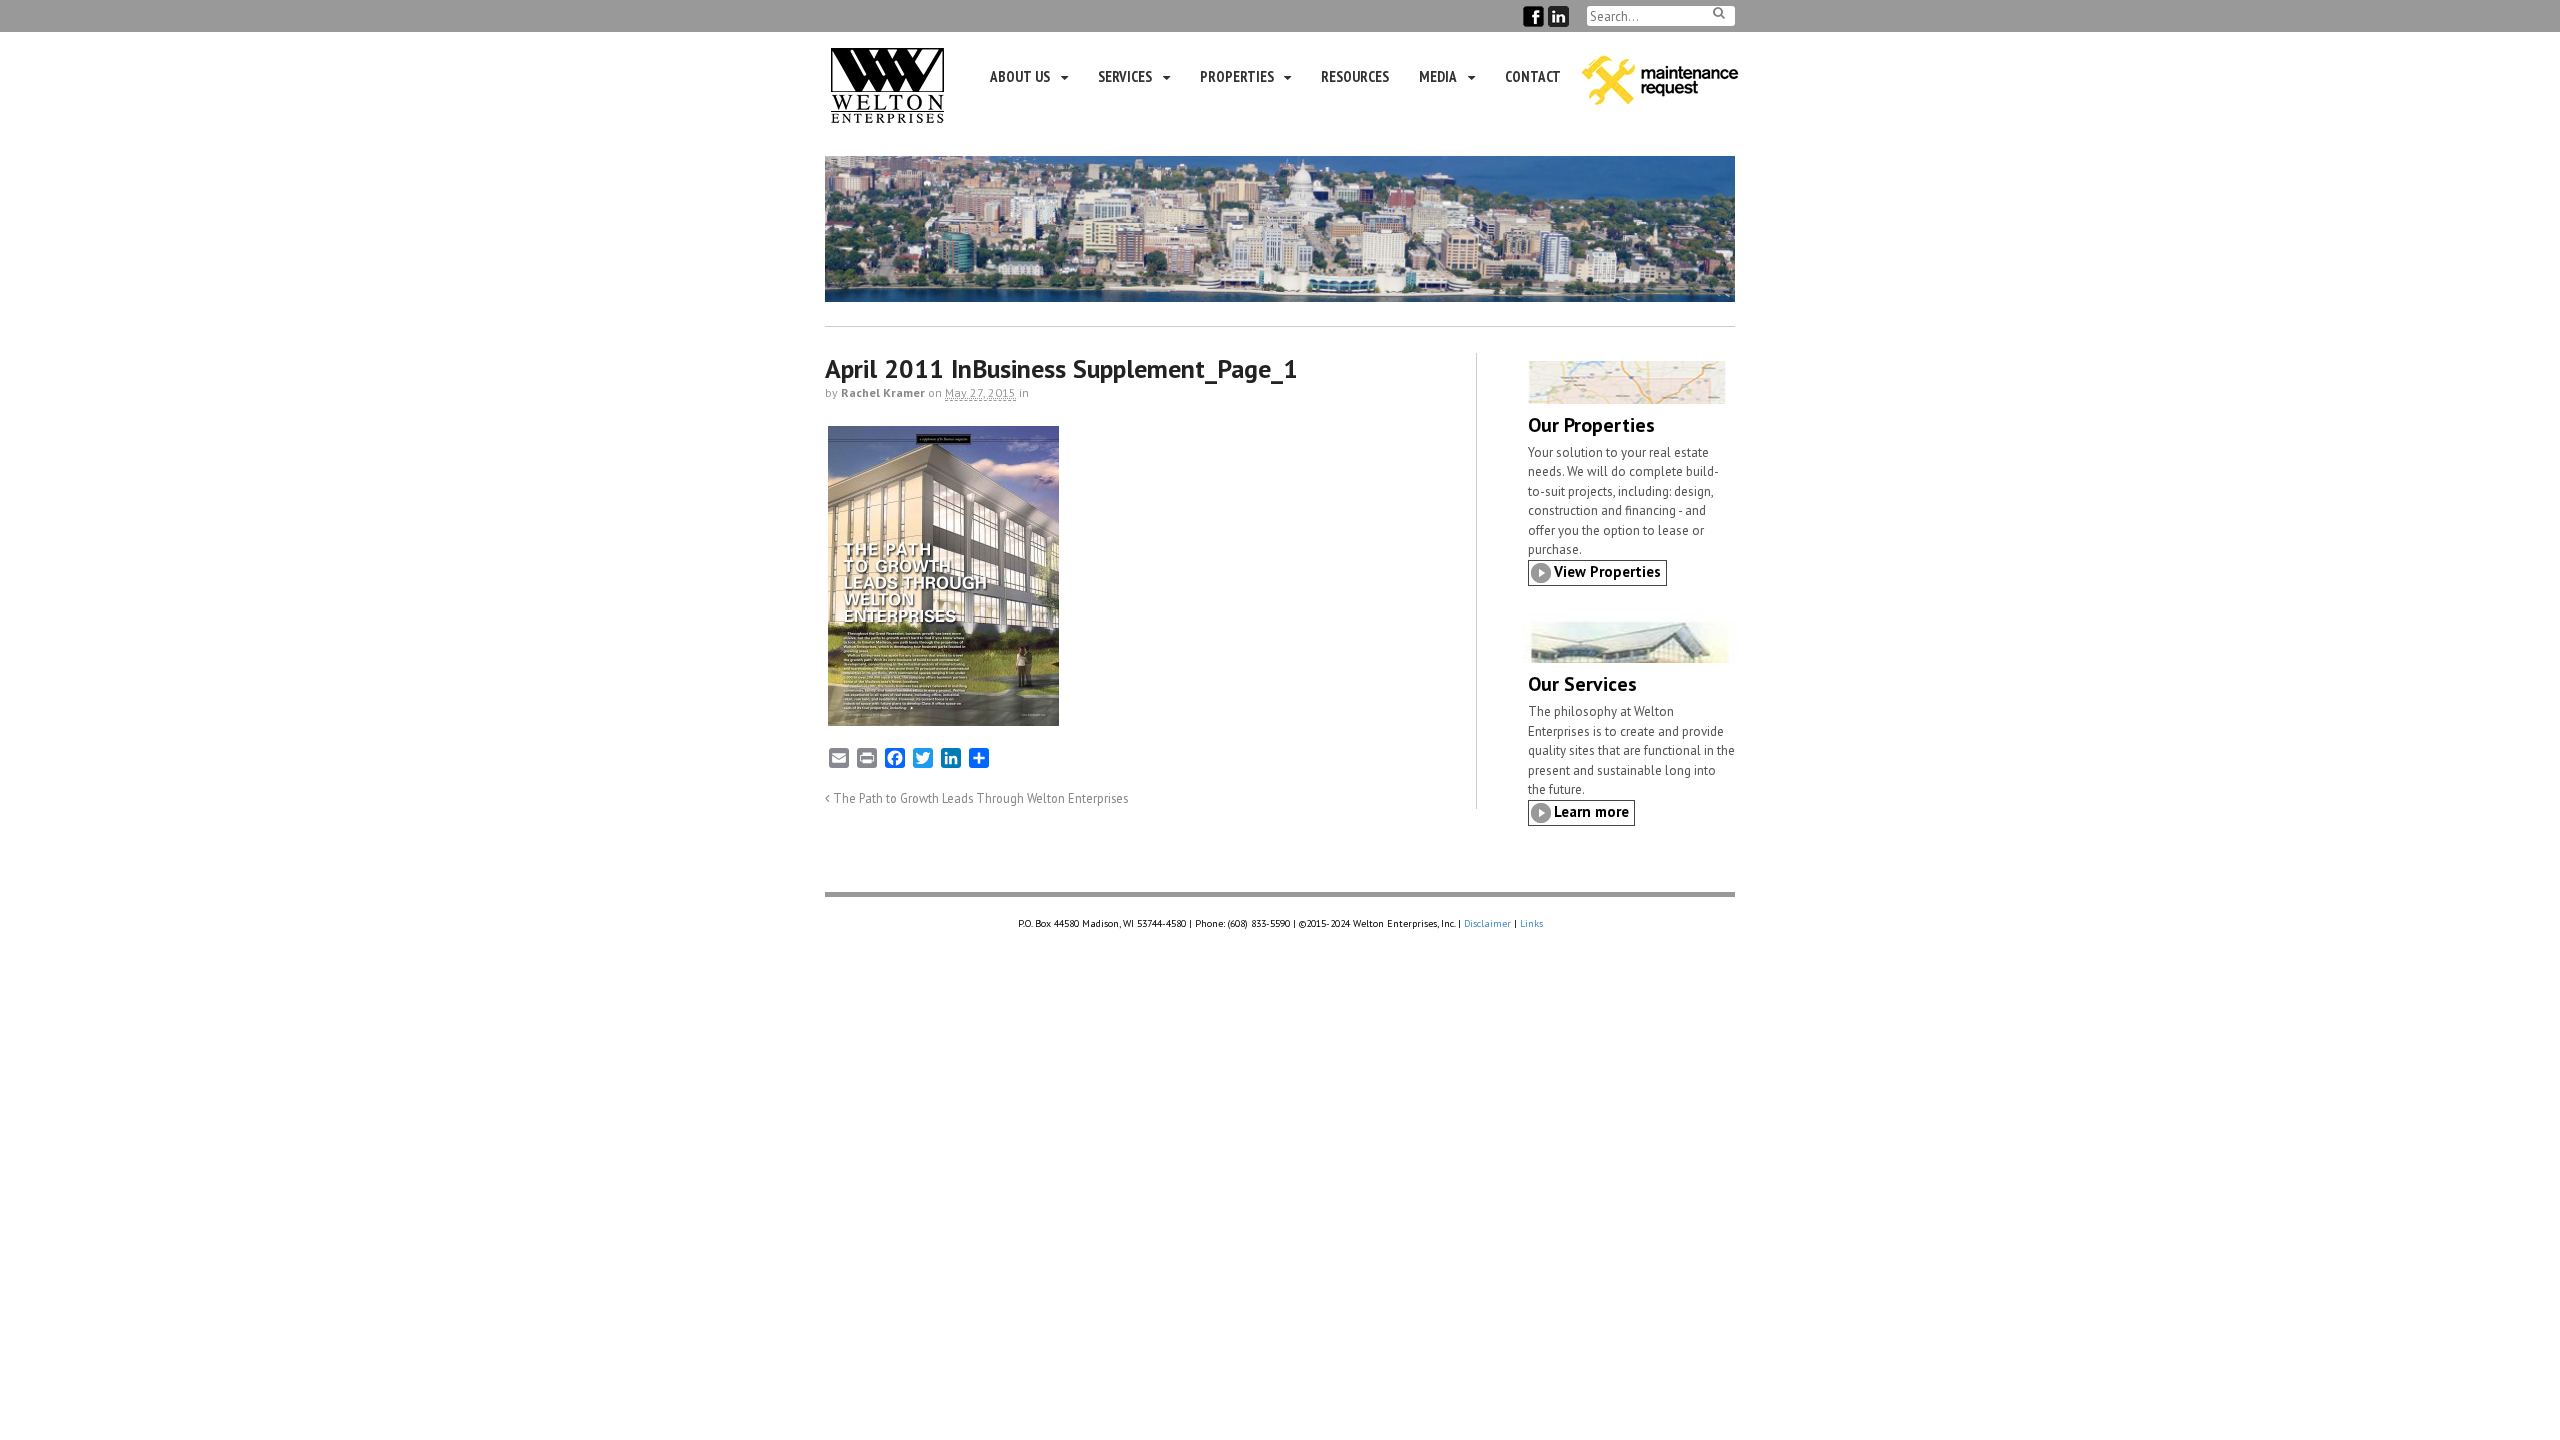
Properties (1237, 76)
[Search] (1719, 12)
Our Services (1582, 684)
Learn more (1591, 811)
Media (1438, 76)
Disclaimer (1487, 923)
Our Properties (1591, 425)
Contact (1533, 76)
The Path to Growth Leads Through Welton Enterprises (979, 798)
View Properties (1607, 571)
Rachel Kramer (883, 392)
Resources (1355, 76)
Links (1531, 923)
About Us (1020, 76)
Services (1125, 76)
